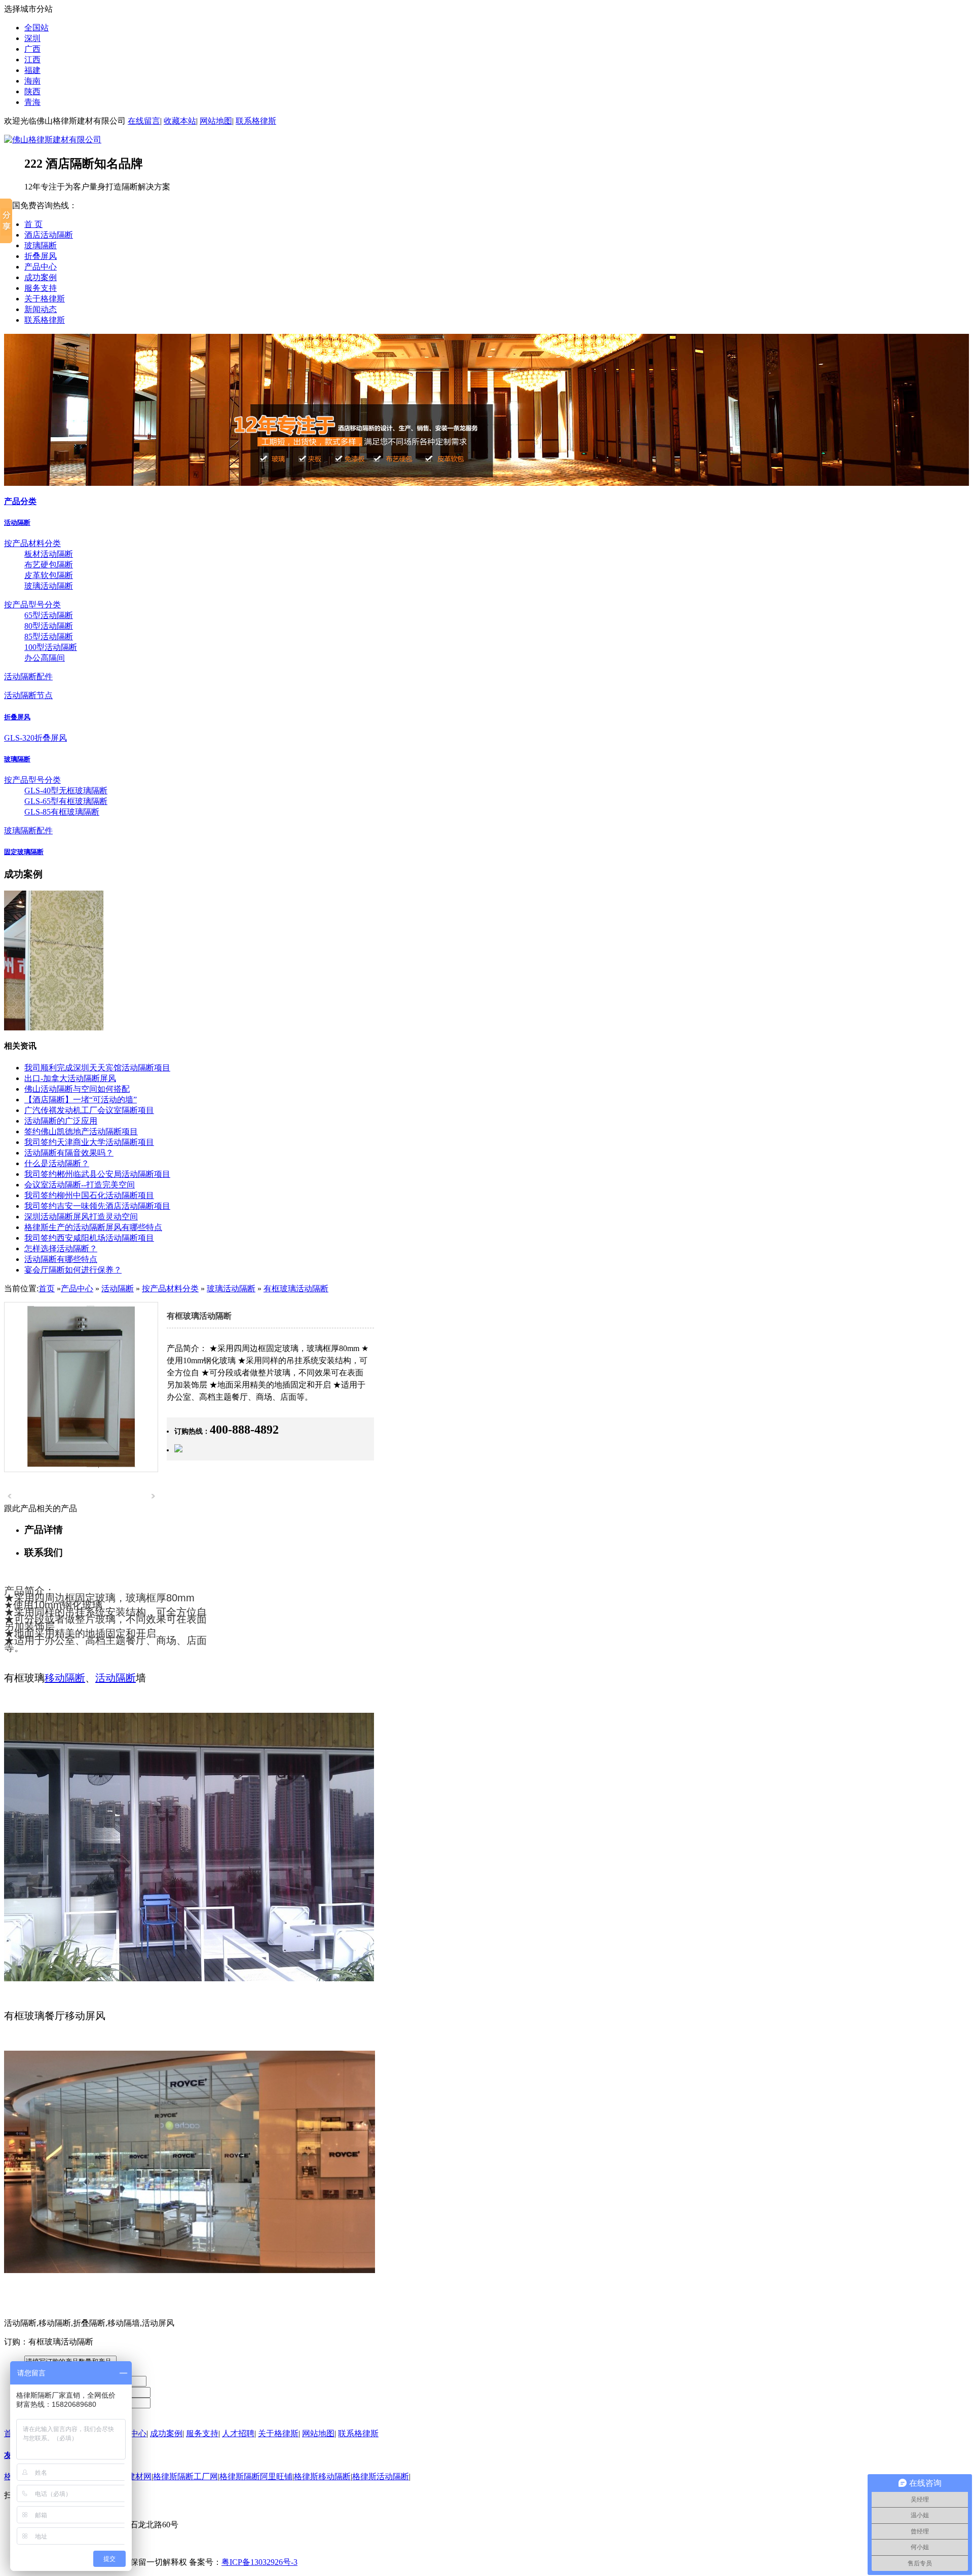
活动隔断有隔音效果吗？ (69, 1153)
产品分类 (20, 501)
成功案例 (41, 277)
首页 (47, 1289)
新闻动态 (41, 309)
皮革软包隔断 (49, 575)
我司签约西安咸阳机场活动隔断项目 (89, 1238)
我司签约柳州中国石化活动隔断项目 (89, 1195)
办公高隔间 (45, 658)
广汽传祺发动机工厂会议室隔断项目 (89, 1110)
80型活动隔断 (49, 626)
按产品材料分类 (32, 543)
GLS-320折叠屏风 (35, 738)
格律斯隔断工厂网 (185, 2476)
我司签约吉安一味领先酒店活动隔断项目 (97, 1206)
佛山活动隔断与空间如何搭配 (77, 1089)
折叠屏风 (41, 256)
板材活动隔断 (49, 554)
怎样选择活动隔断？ (61, 1248)
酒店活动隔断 (49, 235)
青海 (32, 102)
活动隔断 (17, 523)
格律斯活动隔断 (381, 2476)
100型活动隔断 (51, 647)
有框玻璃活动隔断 (296, 1289)
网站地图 (216, 121)
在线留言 (144, 121)
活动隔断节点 (28, 695)
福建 (32, 70)
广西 (32, 49)
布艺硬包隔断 (49, 565)
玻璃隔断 (41, 245)
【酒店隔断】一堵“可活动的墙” (81, 1100)
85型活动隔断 (49, 637)
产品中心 (41, 267)
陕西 (32, 91)
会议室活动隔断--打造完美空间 (80, 1185)
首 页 (33, 224)
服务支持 (41, 288)
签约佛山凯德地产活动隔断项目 (81, 1131)
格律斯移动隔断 (322, 2476)
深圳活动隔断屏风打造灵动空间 (81, 1217)
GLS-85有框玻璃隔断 (62, 812)
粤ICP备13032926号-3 (259, 2562)
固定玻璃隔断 (24, 852)
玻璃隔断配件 (28, 831)
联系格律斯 (256, 121)
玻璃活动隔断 (49, 586)
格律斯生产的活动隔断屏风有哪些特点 (93, 1227)
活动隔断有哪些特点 (61, 1259)
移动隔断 (65, 1678)
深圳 (32, 38)
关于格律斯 (45, 299)
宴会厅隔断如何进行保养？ (73, 1270)
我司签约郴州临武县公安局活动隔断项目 (97, 1174)
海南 (32, 81)
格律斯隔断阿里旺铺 (256, 2476)
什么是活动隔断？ (57, 1163)
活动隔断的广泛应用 (61, 1121)
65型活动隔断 (49, 615)
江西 (32, 60)
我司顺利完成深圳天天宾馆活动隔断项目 (97, 1068)
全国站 (36, 28)
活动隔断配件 (28, 677)
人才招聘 (238, 2433)
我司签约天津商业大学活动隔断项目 (89, 1142)
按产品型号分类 (32, 605)
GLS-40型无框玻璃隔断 (66, 791)
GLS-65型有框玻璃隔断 (66, 801)
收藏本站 (180, 121)
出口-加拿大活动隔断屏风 (70, 1078)
